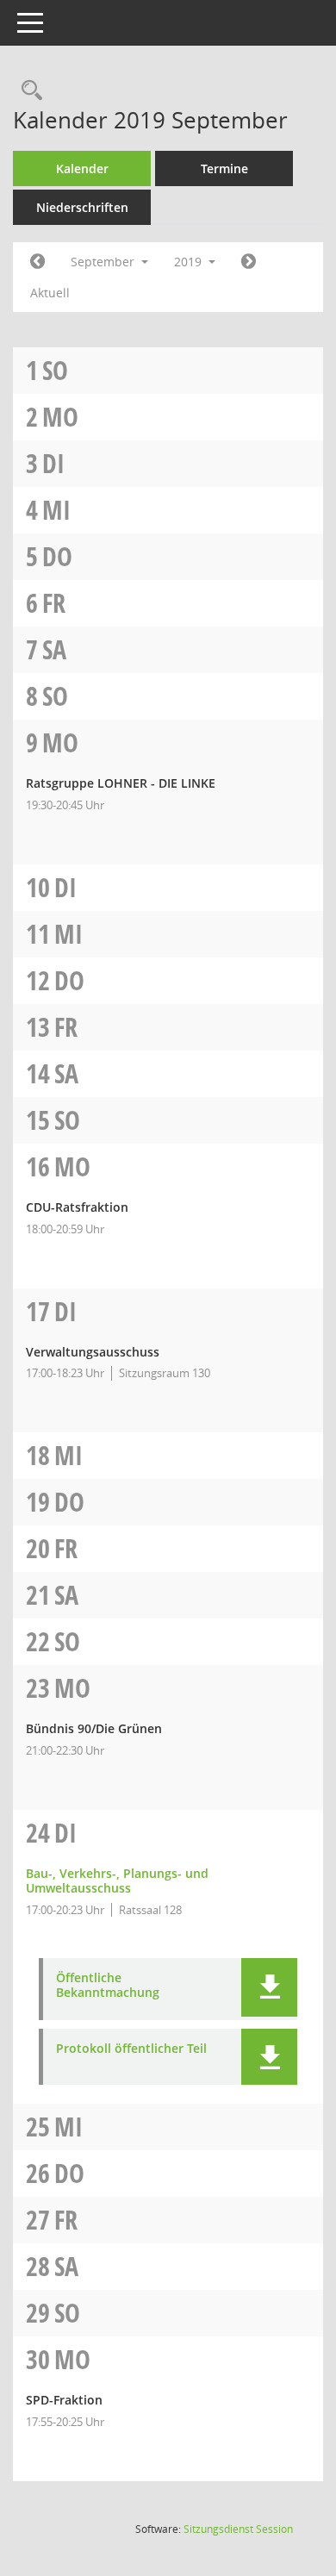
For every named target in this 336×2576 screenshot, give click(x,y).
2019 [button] (190, 262)
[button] (269, 1987)
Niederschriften (82, 207)
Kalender (82, 168)
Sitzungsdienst (238, 2529)
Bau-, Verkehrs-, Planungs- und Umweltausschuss (117, 1881)
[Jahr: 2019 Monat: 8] (37, 262)
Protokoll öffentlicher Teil (131, 2049)
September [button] (104, 262)
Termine (224, 168)
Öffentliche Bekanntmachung (108, 1986)
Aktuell (50, 293)
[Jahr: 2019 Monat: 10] (249, 262)
